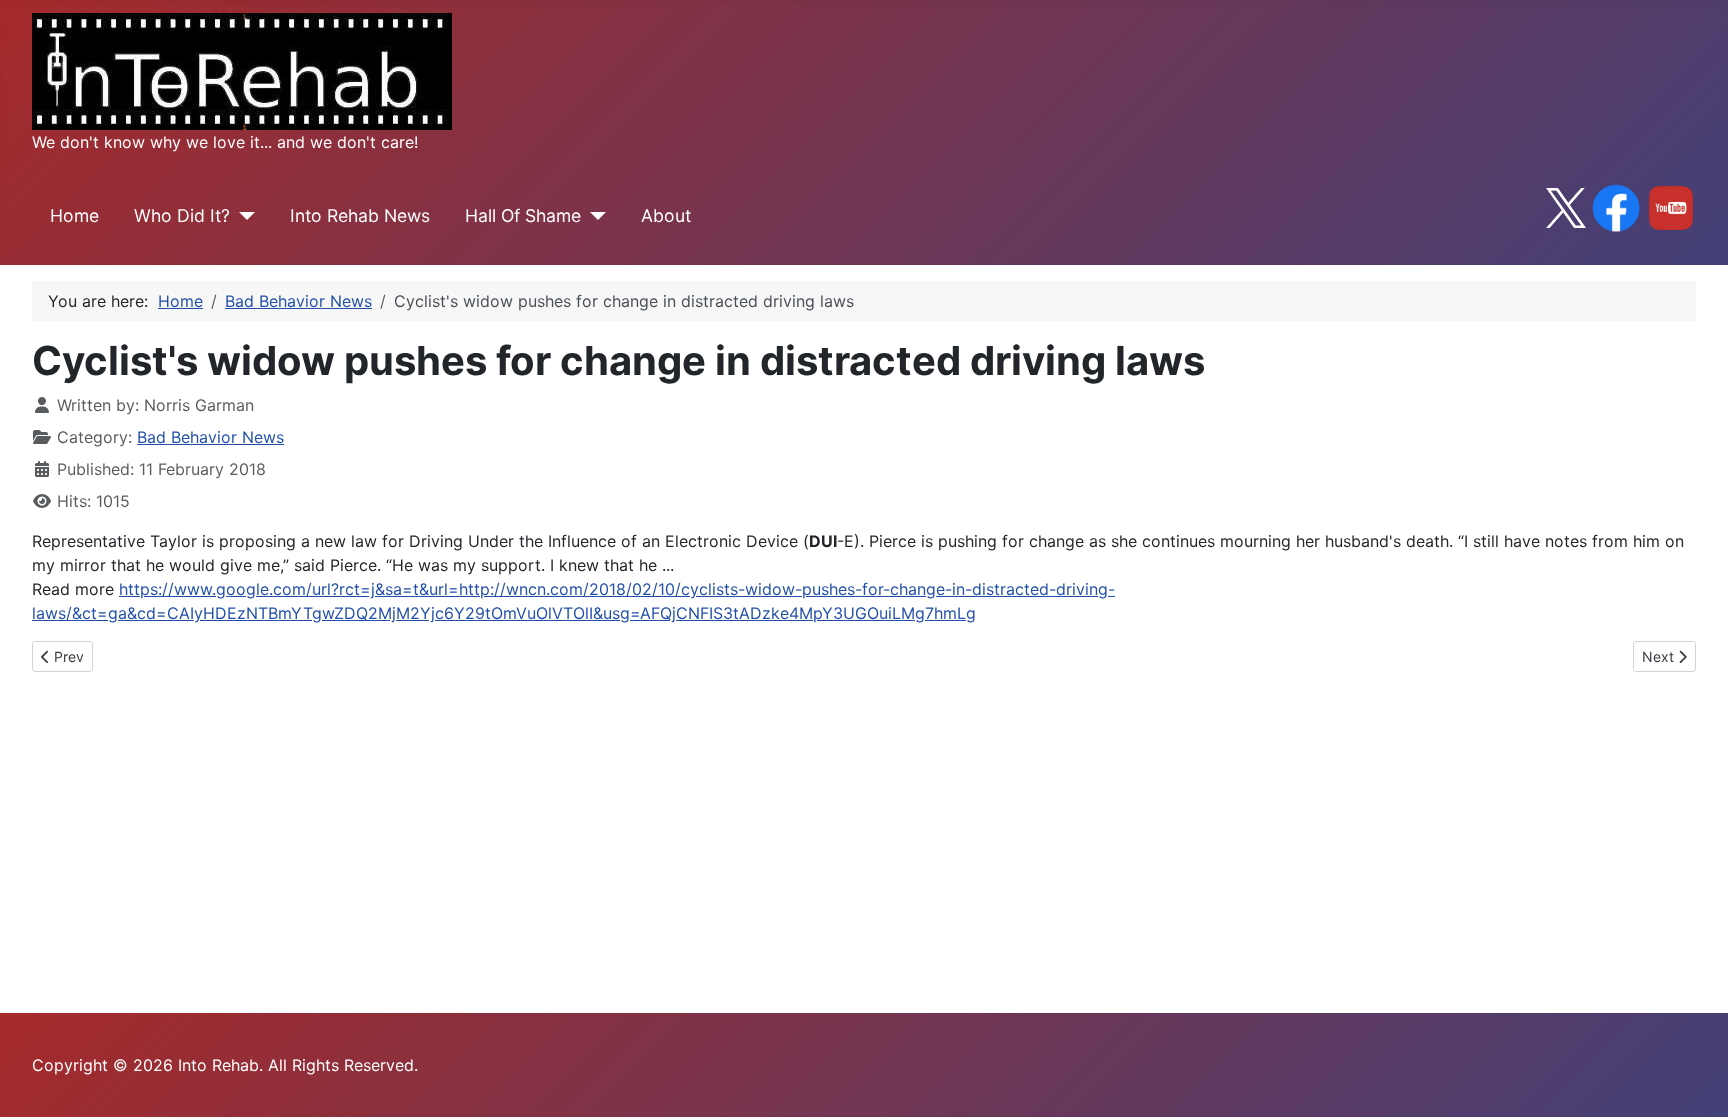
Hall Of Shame (523, 215)
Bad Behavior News (210, 437)
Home (74, 215)
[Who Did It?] (242, 216)
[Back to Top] (1693, 1080)
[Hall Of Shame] (593, 216)
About (666, 215)
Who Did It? (182, 215)
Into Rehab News (360, 215)
